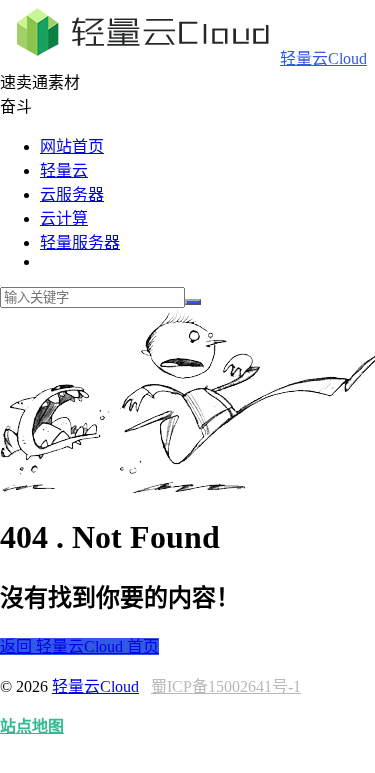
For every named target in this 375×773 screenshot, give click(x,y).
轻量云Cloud (323, 58)
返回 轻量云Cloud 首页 (79, 646)
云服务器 (72, 194)
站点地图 (32, 726)
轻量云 (64, 170)
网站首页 (72, 146)
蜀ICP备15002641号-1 (226, 686)
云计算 (64, 218)
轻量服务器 (80, 242)
